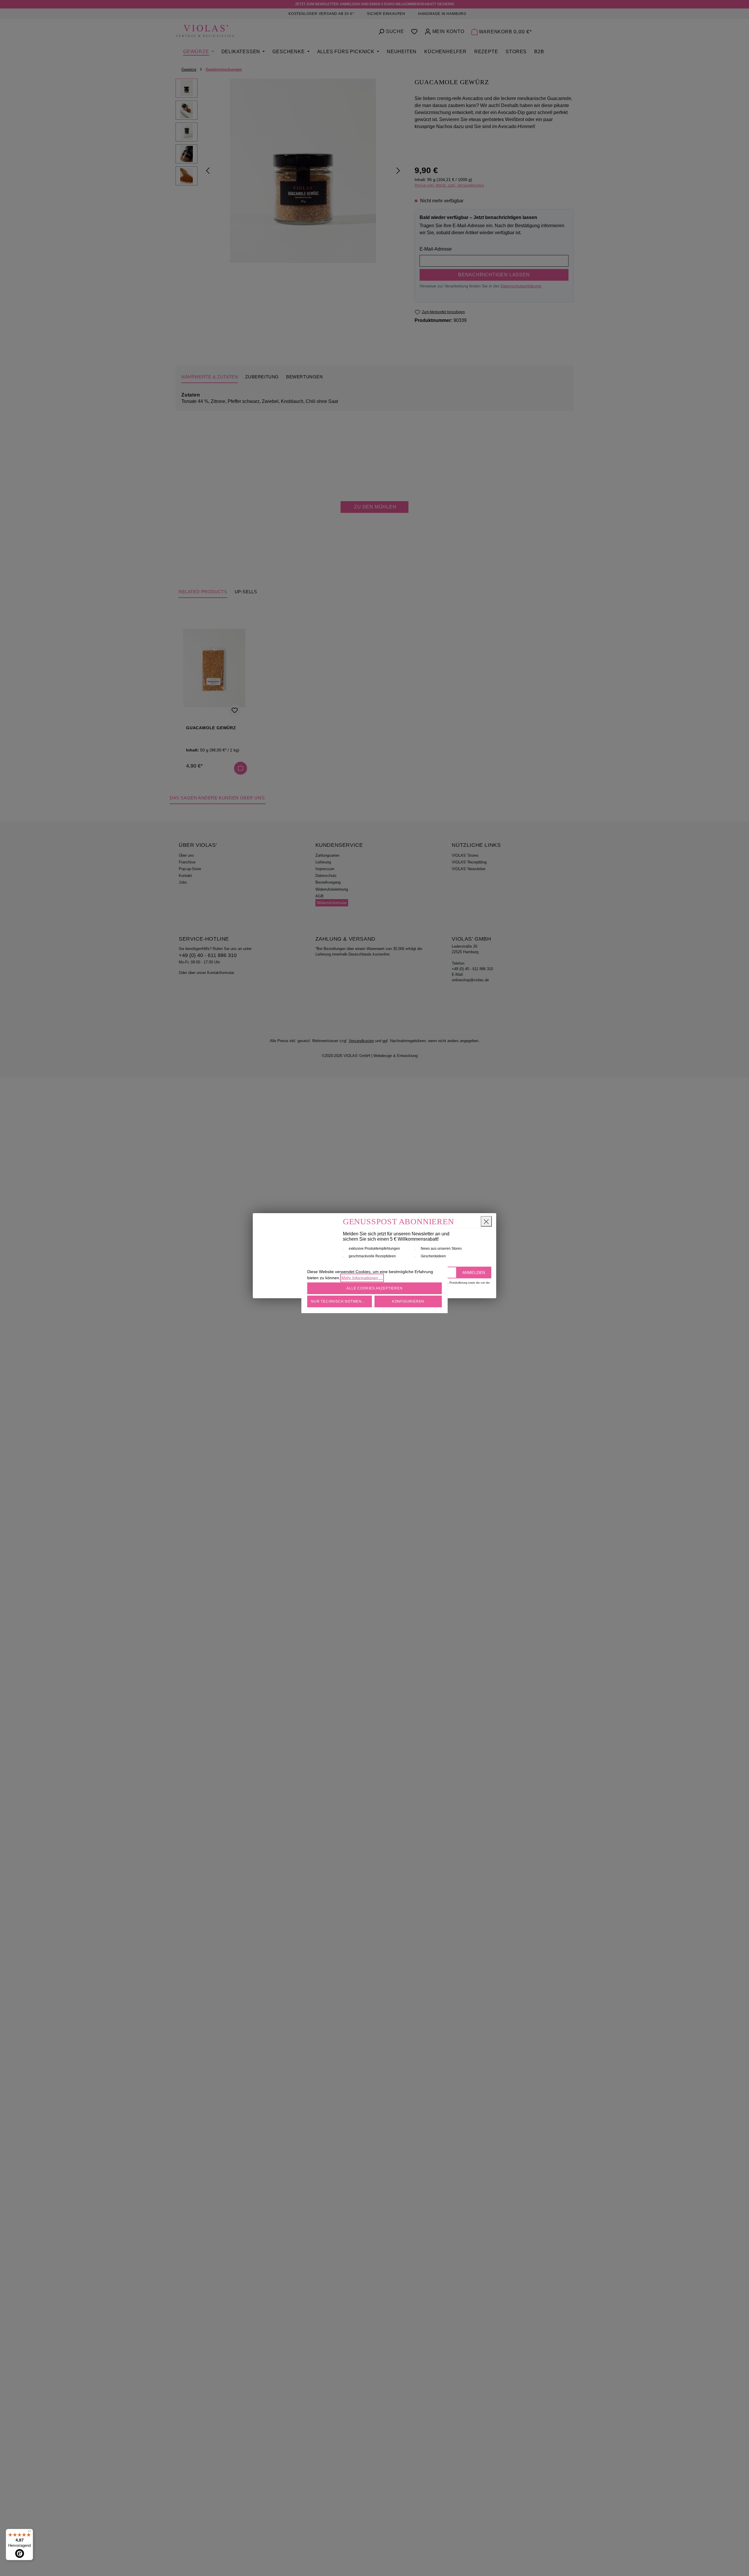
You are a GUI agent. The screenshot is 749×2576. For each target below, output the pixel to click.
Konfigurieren (408, 1301)
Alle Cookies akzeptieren (374, 1288)
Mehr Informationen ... (362, 1278)
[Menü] (30, 2532)
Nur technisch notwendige (341, 1301)
